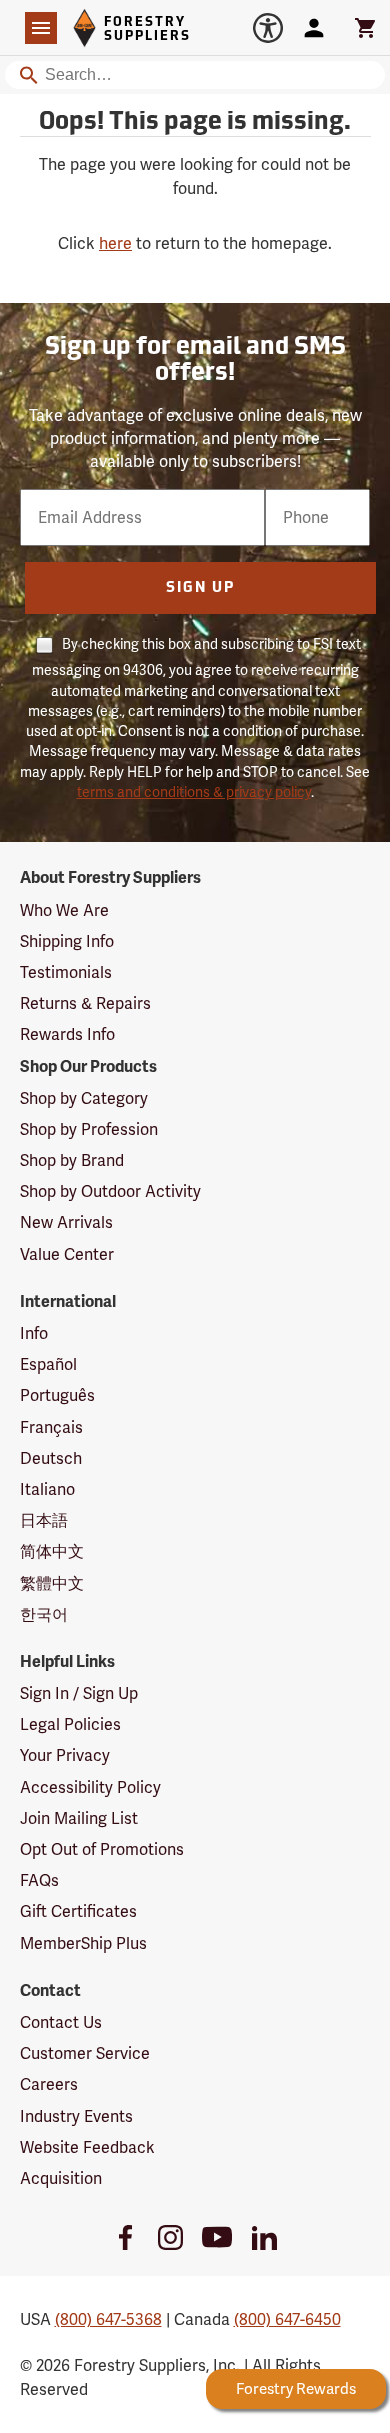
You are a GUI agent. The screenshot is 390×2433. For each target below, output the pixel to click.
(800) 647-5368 (108, 2319)
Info (34, 1333)
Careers (49, 2084)
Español (48, 1364)
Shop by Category (84, 1098)
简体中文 (52, 1551)
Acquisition (61, 2178)
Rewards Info (67, 1034)
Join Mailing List (79, 1818)
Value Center (67, 1254)
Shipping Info (67, 941)
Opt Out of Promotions (102, 1849)
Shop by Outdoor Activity (110, 1191)
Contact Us (61, 2022)
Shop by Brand (72, 1160)
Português (57, 1395)
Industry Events (76, 2116)
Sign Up (200, 588)
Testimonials (66, 972)
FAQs (39, 1880)
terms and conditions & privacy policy (194, 792)
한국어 (44, 1614)
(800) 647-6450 (287, 2319)
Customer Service (85, 2053)
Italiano (47, 1489)
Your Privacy (65, 1755)
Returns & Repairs (85, 1003)
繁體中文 (52, 1583)
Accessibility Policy (90, 1787)
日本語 (44, 1520)
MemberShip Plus (83, 1943)
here (115, 243)
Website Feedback (87, 2147)
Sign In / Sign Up (79, 1693)
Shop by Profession (89, 1129)
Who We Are (64, 910)
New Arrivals (66, 1222)
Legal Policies (70, 1724)
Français (51, 1427)
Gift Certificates (78, 1911)
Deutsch (51, 1458)
